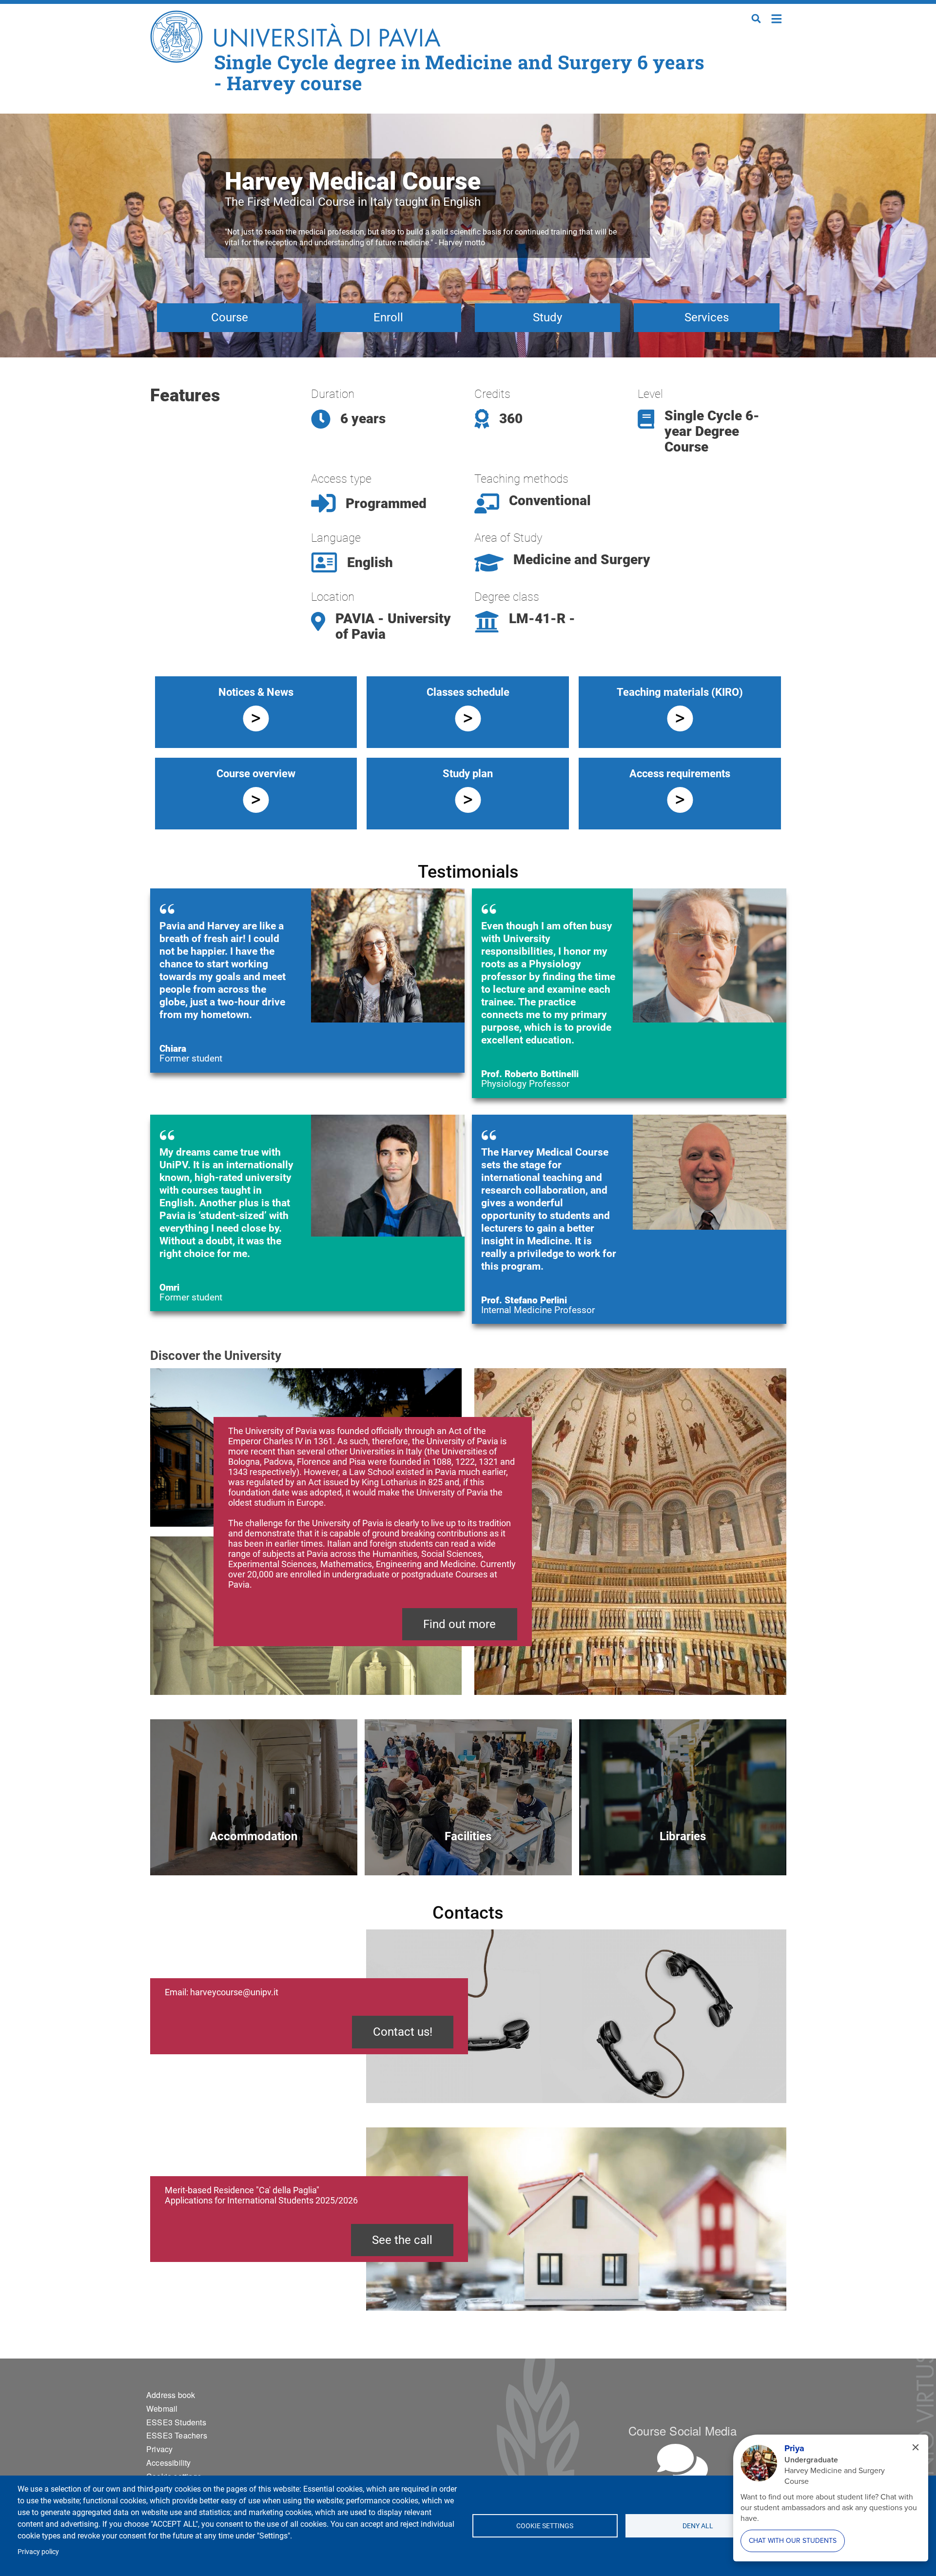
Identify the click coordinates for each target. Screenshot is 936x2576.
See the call (402, 2240)
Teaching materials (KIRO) (680, 692)
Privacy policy (38, 2552)
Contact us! (403, 2032)
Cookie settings (545, 2526)
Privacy (159, 2449)
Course (230, 317)
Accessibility (169, 2463)
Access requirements (680, 774)
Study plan (468, 774)
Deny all (698, 2526)
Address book (171, 2395)
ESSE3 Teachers (177, 2435)
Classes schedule (468, 692)
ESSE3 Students (176, 2422)
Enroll (388, 317)
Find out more (459, 1624)
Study (547, 317)
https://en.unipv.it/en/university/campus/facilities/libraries (683, 1853)
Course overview (256, 774)
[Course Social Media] (682, 2464)
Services (707, 317)
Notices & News (256, 692)
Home (777, 18)
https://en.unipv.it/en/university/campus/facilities (468, 1853)
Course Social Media (682, 2430)
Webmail (162, 2409)
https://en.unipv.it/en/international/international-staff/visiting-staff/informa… (254, 1853)
